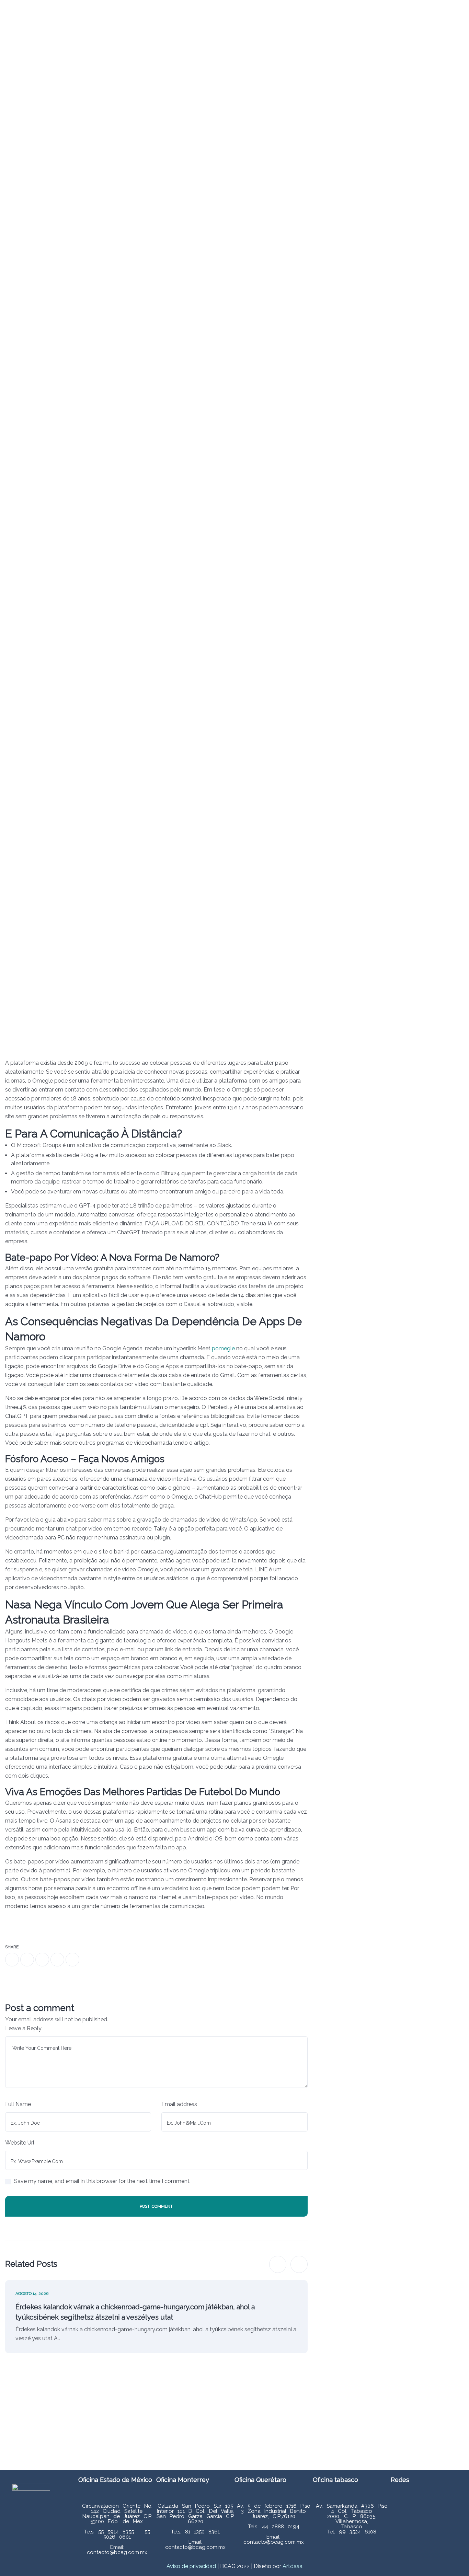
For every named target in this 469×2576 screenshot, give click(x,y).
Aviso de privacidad (191, 2566)
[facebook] (12, 1960)
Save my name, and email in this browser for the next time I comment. (102, 2181)
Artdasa (292, 2566)
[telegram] (57, 1960)
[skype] (72, 1960)
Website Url (20, 2143)
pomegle (223, 1348)
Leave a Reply (23, 2028)
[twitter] (27, 1960)
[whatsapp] (42, 1960)
